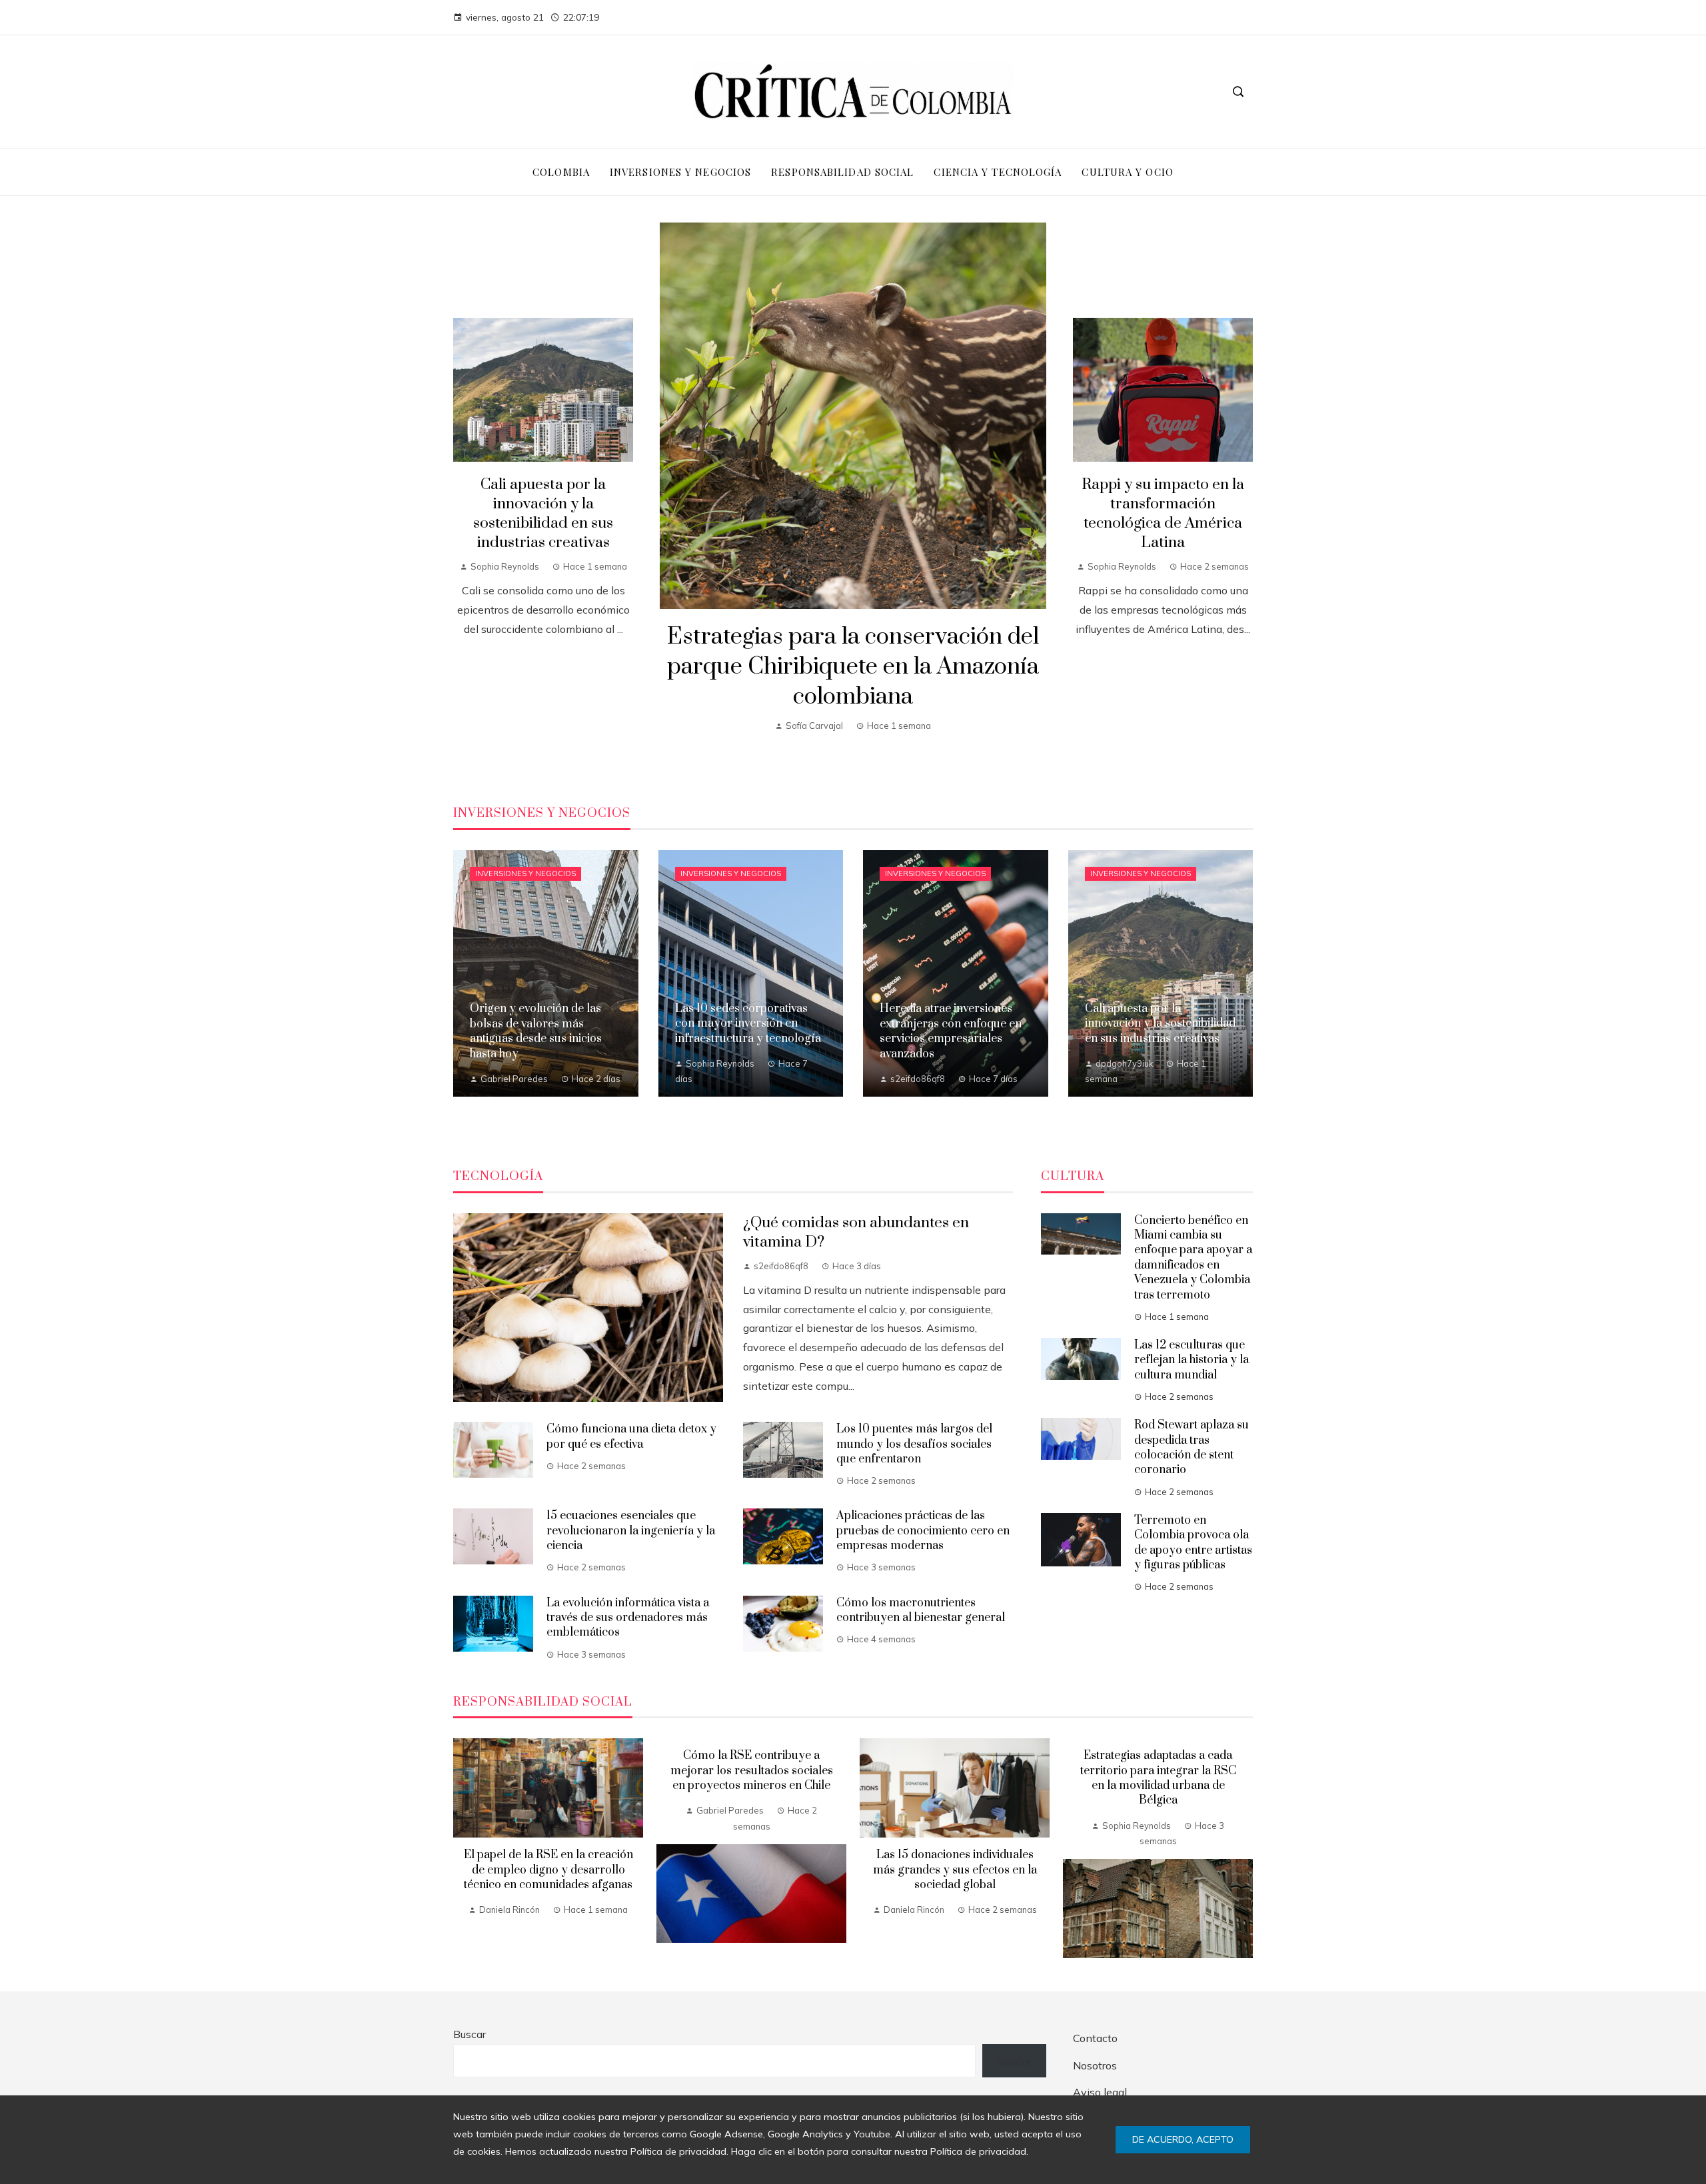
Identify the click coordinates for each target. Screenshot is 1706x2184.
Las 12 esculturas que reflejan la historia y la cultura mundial (1192, 1360)
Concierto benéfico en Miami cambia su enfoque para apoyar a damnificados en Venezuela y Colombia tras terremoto (1193, 1258)
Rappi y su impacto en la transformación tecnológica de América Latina (1163, 514)
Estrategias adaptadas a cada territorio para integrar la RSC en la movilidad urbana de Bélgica (1158, 1778)
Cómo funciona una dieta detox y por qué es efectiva (631, 1436)
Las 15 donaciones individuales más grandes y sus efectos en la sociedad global (955, 1870)
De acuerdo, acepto (1183, 2139)
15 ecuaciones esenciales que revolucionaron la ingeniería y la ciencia (631, 1531)
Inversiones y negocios (525, 873)
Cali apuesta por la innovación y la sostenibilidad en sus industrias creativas (543, 514)
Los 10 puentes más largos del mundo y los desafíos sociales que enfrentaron (914, 1444)
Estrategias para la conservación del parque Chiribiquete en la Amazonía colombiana (853, 667)
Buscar (469, 2034)
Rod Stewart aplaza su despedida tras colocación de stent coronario (1192, 1447)
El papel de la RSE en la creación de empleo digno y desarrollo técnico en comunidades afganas (548, 1870)
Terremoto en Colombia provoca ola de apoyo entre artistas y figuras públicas (1193, 1543)
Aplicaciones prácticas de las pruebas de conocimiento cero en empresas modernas (923, 1531)
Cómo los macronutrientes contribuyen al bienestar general (921, 1610)
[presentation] (463, 1848)
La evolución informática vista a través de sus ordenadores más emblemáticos (628, 1618)
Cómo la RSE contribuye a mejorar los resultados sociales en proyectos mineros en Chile (752, 1771)
